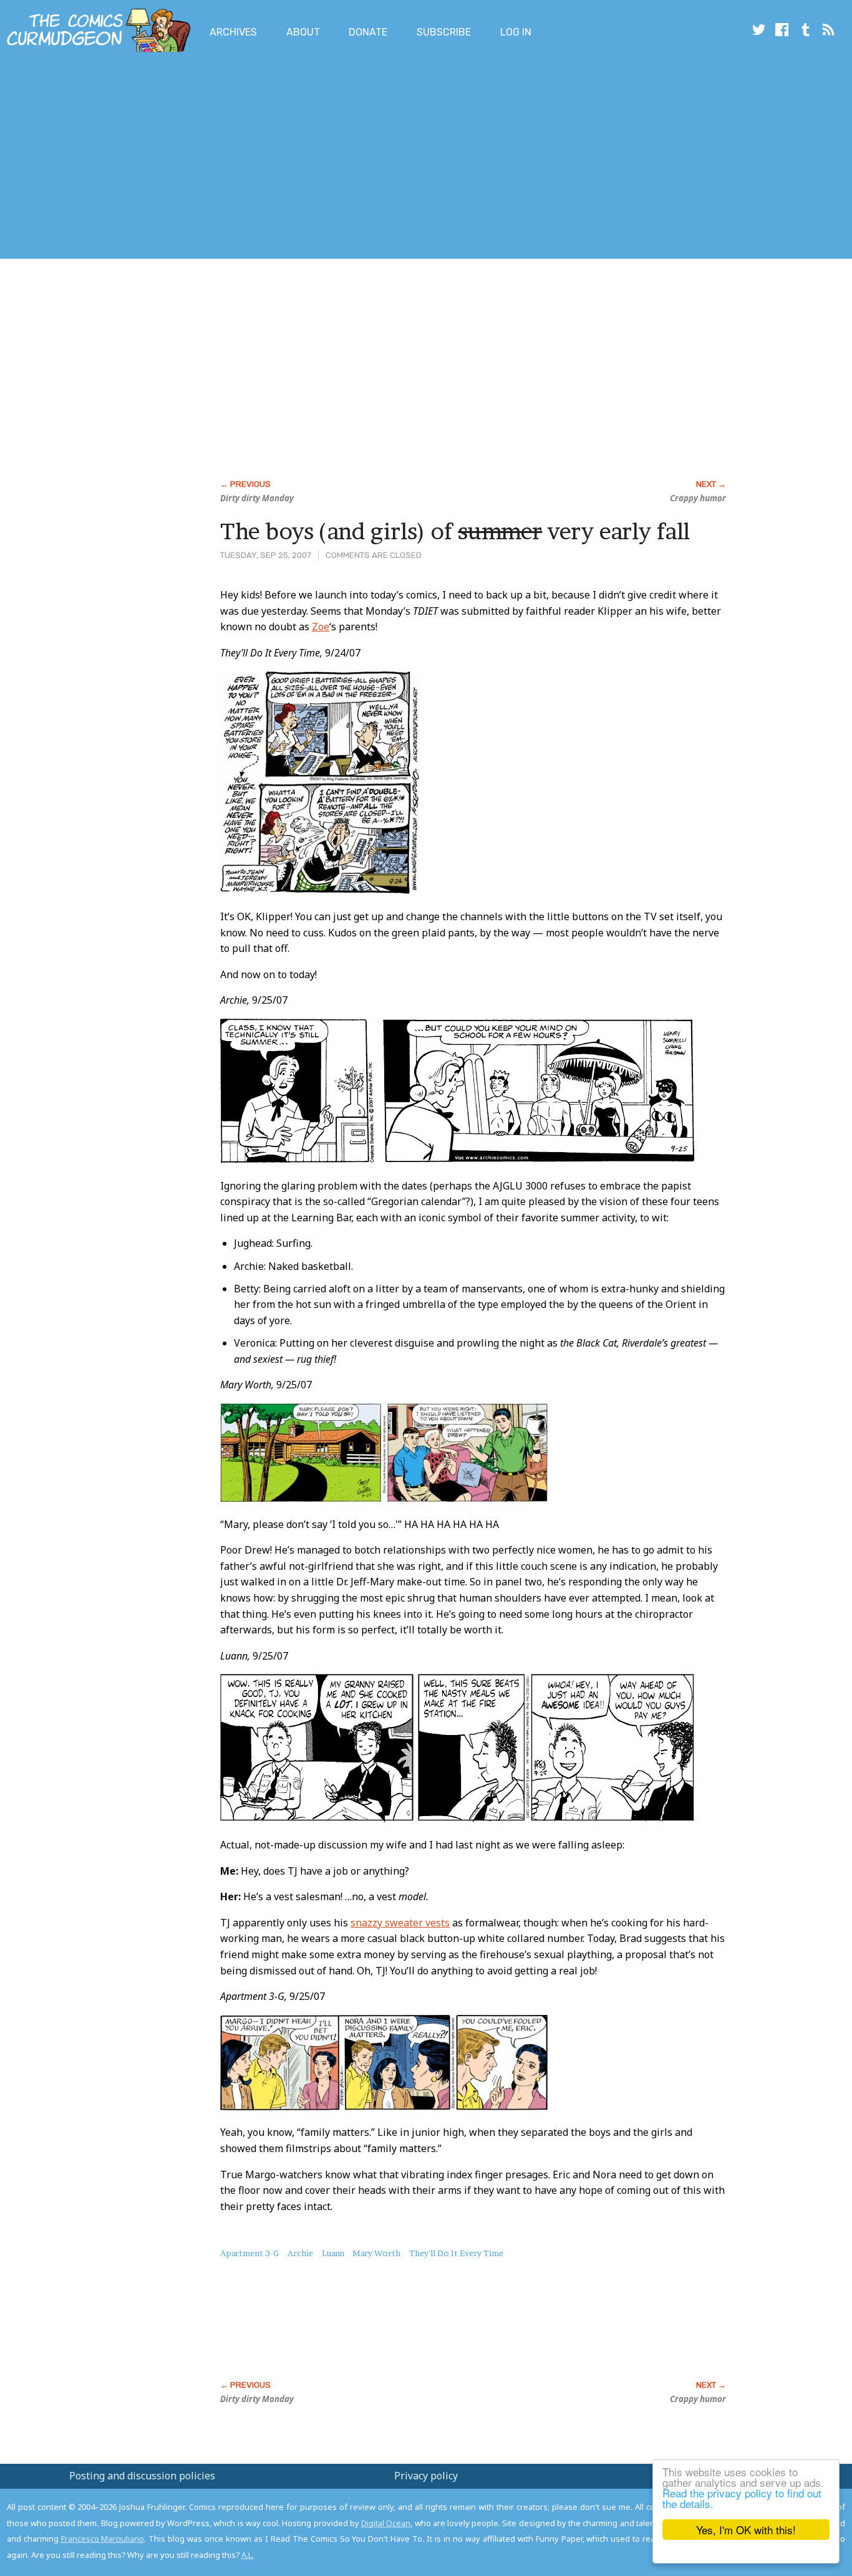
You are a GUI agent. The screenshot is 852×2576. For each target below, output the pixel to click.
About (303, 32)
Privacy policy (426, 2476)
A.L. (248, 2555)
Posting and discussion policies (142, 2476)
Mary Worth (376, 2253)
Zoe (321, 627)
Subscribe (444, 32)
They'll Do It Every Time (456, 2253)
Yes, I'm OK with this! (746, 2530)
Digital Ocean (386, 2523)
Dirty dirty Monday (257, 498)
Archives (233, 32)
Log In (516, 32)
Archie (300, 2253)
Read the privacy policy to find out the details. (742, 2498)
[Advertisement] (227, 158)
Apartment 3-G (249, 2253)
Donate (368, 32)
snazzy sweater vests (400, 1923)
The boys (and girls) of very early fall (455, 531)
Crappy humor (698, 498)
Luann (333, 2253)
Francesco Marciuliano (103, 2539)
